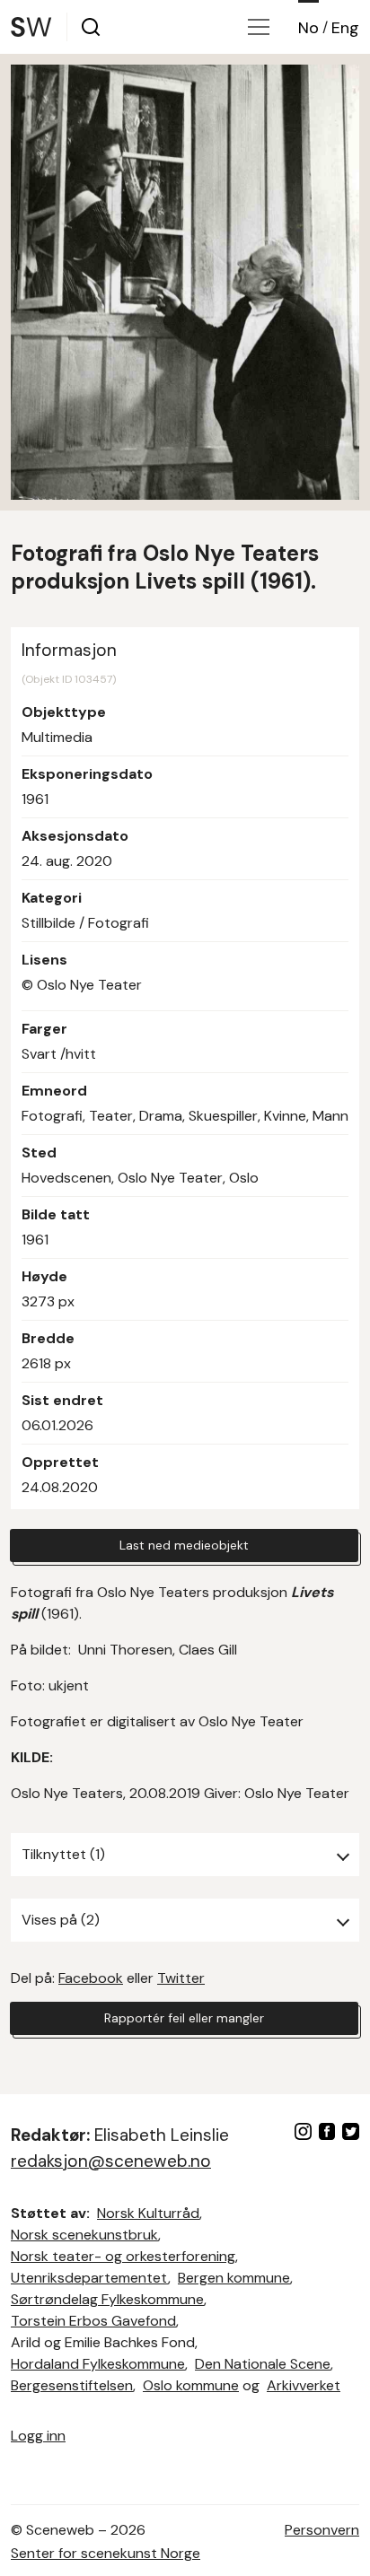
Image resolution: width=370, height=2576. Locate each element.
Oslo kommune (191, 2385)
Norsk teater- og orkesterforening (123, 2256)
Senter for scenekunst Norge (106, 2553)
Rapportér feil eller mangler (184, 2018)
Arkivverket (304, 2385)
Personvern (322, 2530)
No (308, 28)
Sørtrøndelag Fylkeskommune (107, 2299)
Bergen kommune (234, 2278)
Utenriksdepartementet (89, 2278)
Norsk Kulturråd (148, 2213)
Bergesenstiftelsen (72, 2385)
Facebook (91, 1978)
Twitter (181, 1978)
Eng (345, 28)
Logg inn (38, 2436)
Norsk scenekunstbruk (84, 2235)
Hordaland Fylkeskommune (98, 2364)
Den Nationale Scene (263, 2364)
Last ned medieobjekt (184, 1545)
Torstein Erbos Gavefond (93, 2321)
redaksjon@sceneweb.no (111, 2161)
